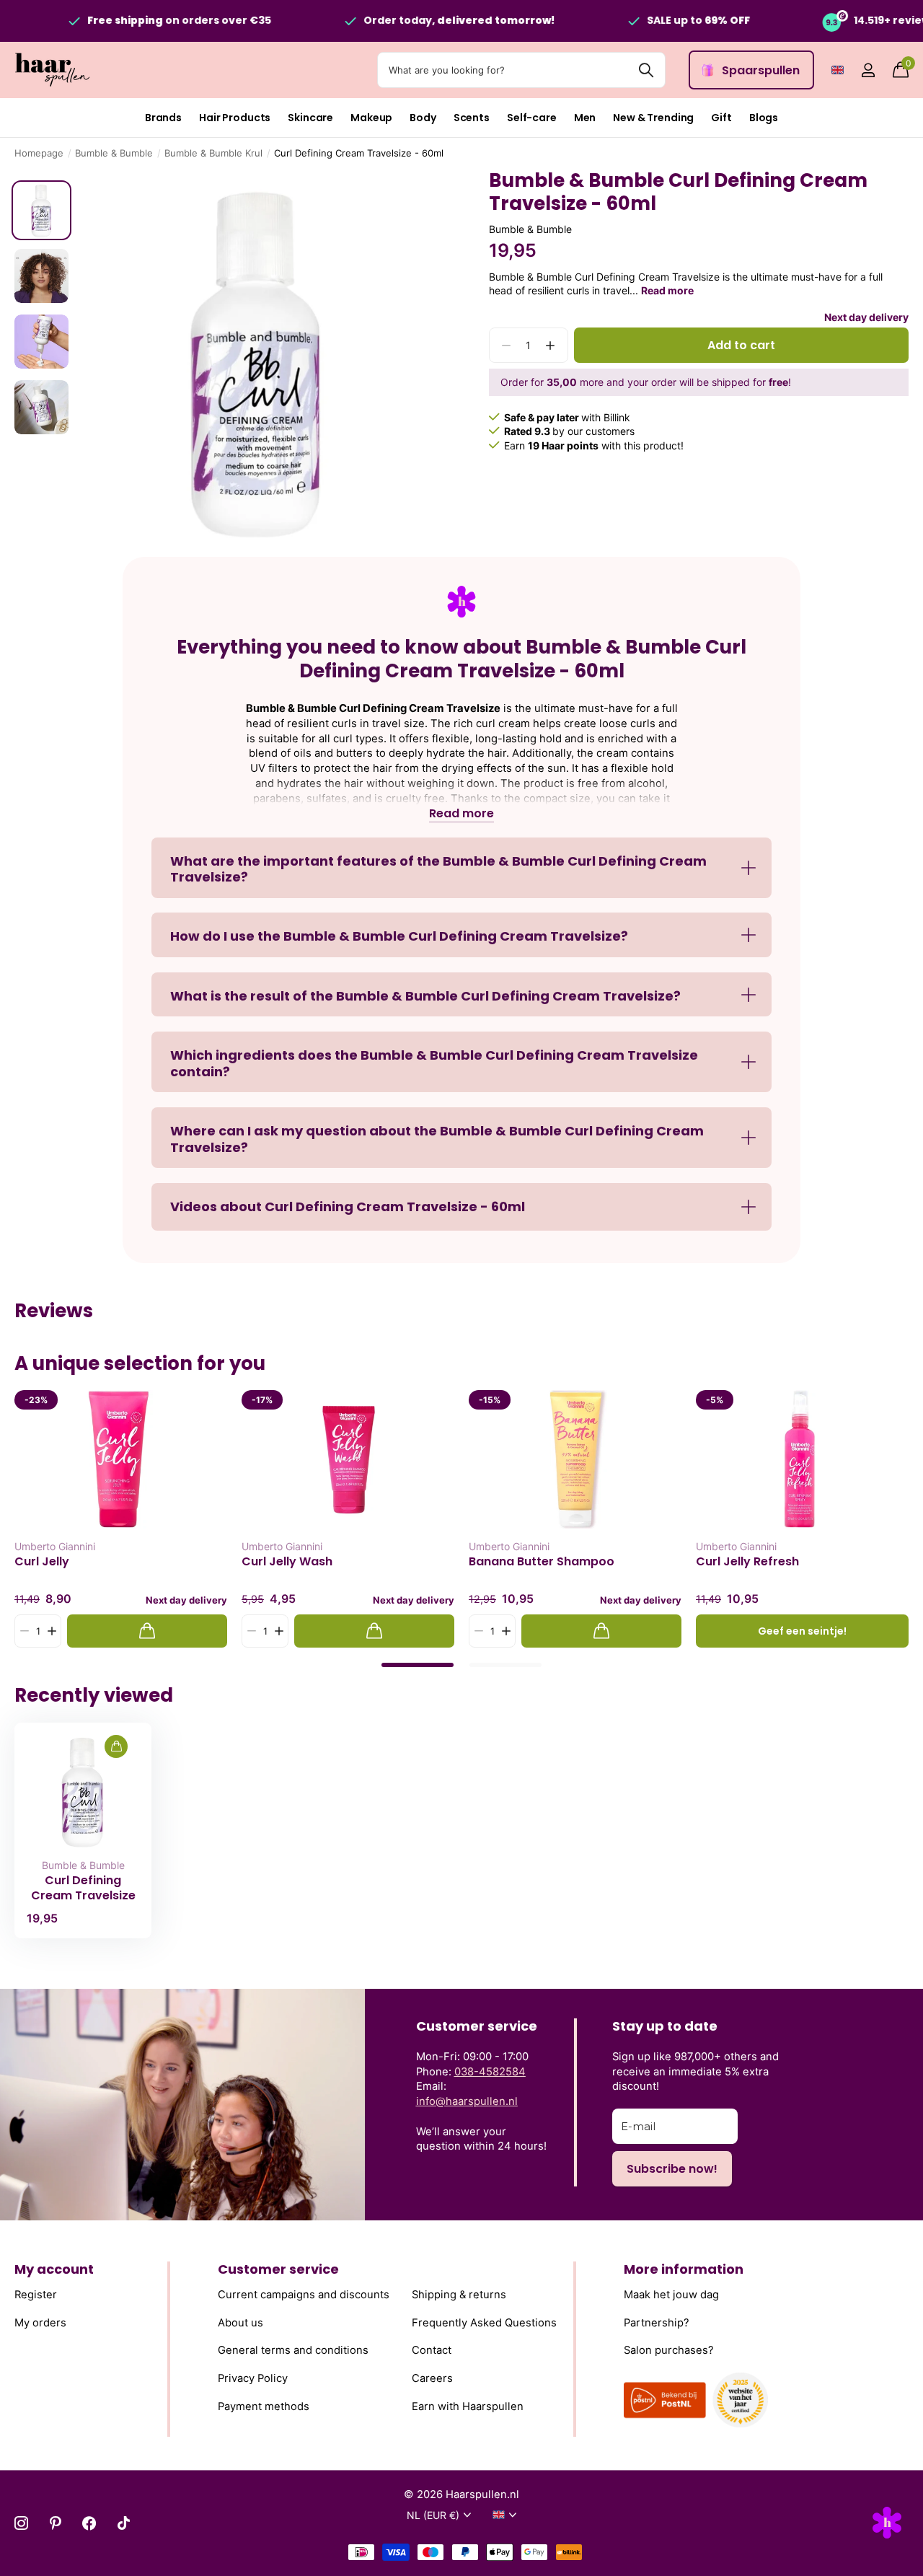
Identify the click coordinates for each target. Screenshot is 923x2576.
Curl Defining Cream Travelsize (83, 1888)
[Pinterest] (55, 2523)
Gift (721, 118)
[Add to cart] (147, 1631)
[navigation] (41, 210)
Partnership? (657, 2323)
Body (423, 118)
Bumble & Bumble (114, 153)
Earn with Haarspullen (468, 2406)
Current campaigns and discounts (304, 2295)
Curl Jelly (42, 1562)
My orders (40, 2323)
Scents (472, 118)
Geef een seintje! (802, 1631)
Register (36, 2295)
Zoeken (646, 70)
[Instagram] (21, 2523)
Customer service (278, 2269)
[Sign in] (868, 70)
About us (240, 2323)
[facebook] (89, 2523)
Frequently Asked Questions (484, 2323)
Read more (667, 291)
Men (585, 118)
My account (54, 2269)
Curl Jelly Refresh (747, 1562)
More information (684, 2269)
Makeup (371, 118)
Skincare (310, 118)
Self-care (532, 118)
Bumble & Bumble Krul (213, 153)
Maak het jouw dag (671, 2295)
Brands (163, 118)
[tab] (418, 1665)
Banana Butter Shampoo (542, 1562)
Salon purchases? (669, 2350)
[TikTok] (124, 2523)
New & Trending (653, 118)
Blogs (764, 118)
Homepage (39, 153)
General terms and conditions (293, 2350)
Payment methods (264, 2406)
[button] (551, 346)
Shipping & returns (459, 2295)
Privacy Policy (253, 2378)
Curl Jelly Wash (287, 1562)
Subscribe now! (672, 2169)
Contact (432, 2350)
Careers (432, 2378)
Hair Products (235, 118)
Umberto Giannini (55, 1546)
